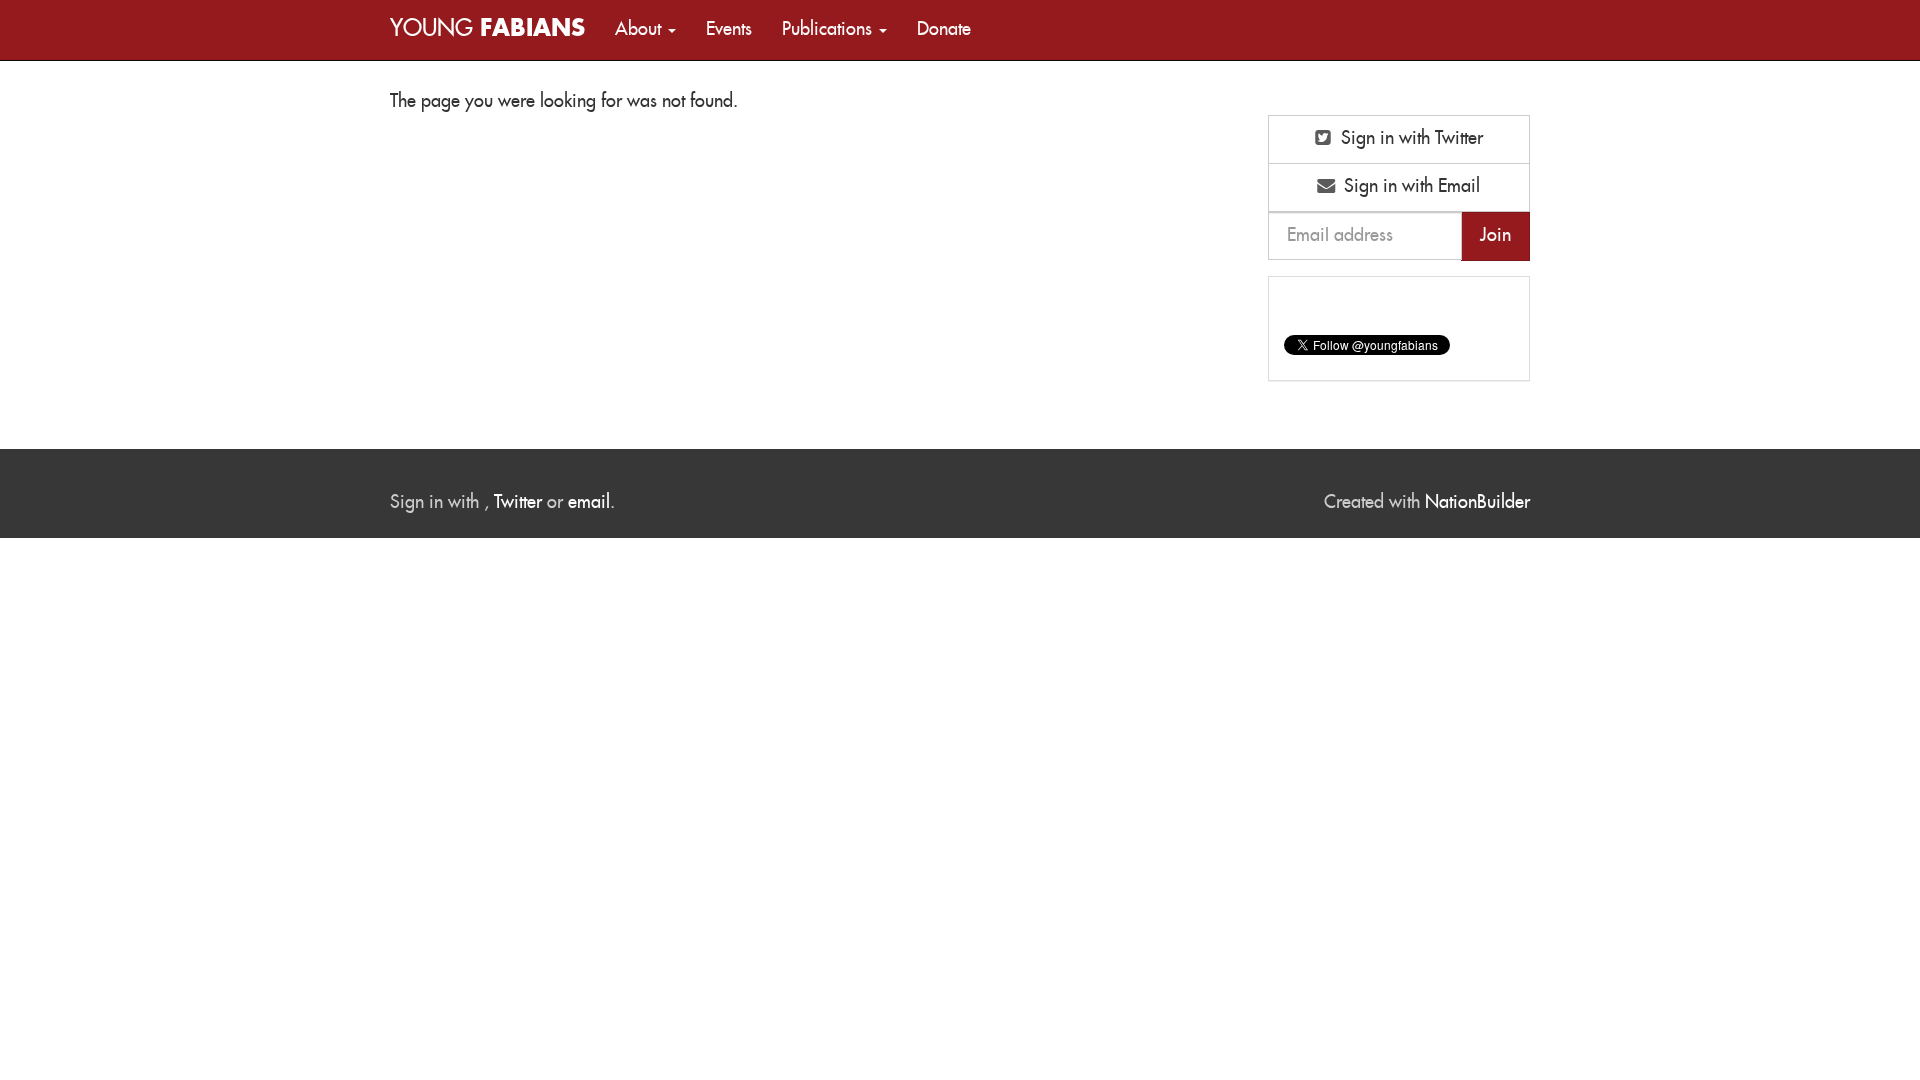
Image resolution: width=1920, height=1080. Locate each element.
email (589, 503)
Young (487, 29)
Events (729, 30)
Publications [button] (829, 30)
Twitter (518, 503)
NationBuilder (1477, 503)
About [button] (640, 30)
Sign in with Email (1409, 187)
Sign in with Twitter (1409, 139)
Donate (944, 30)
